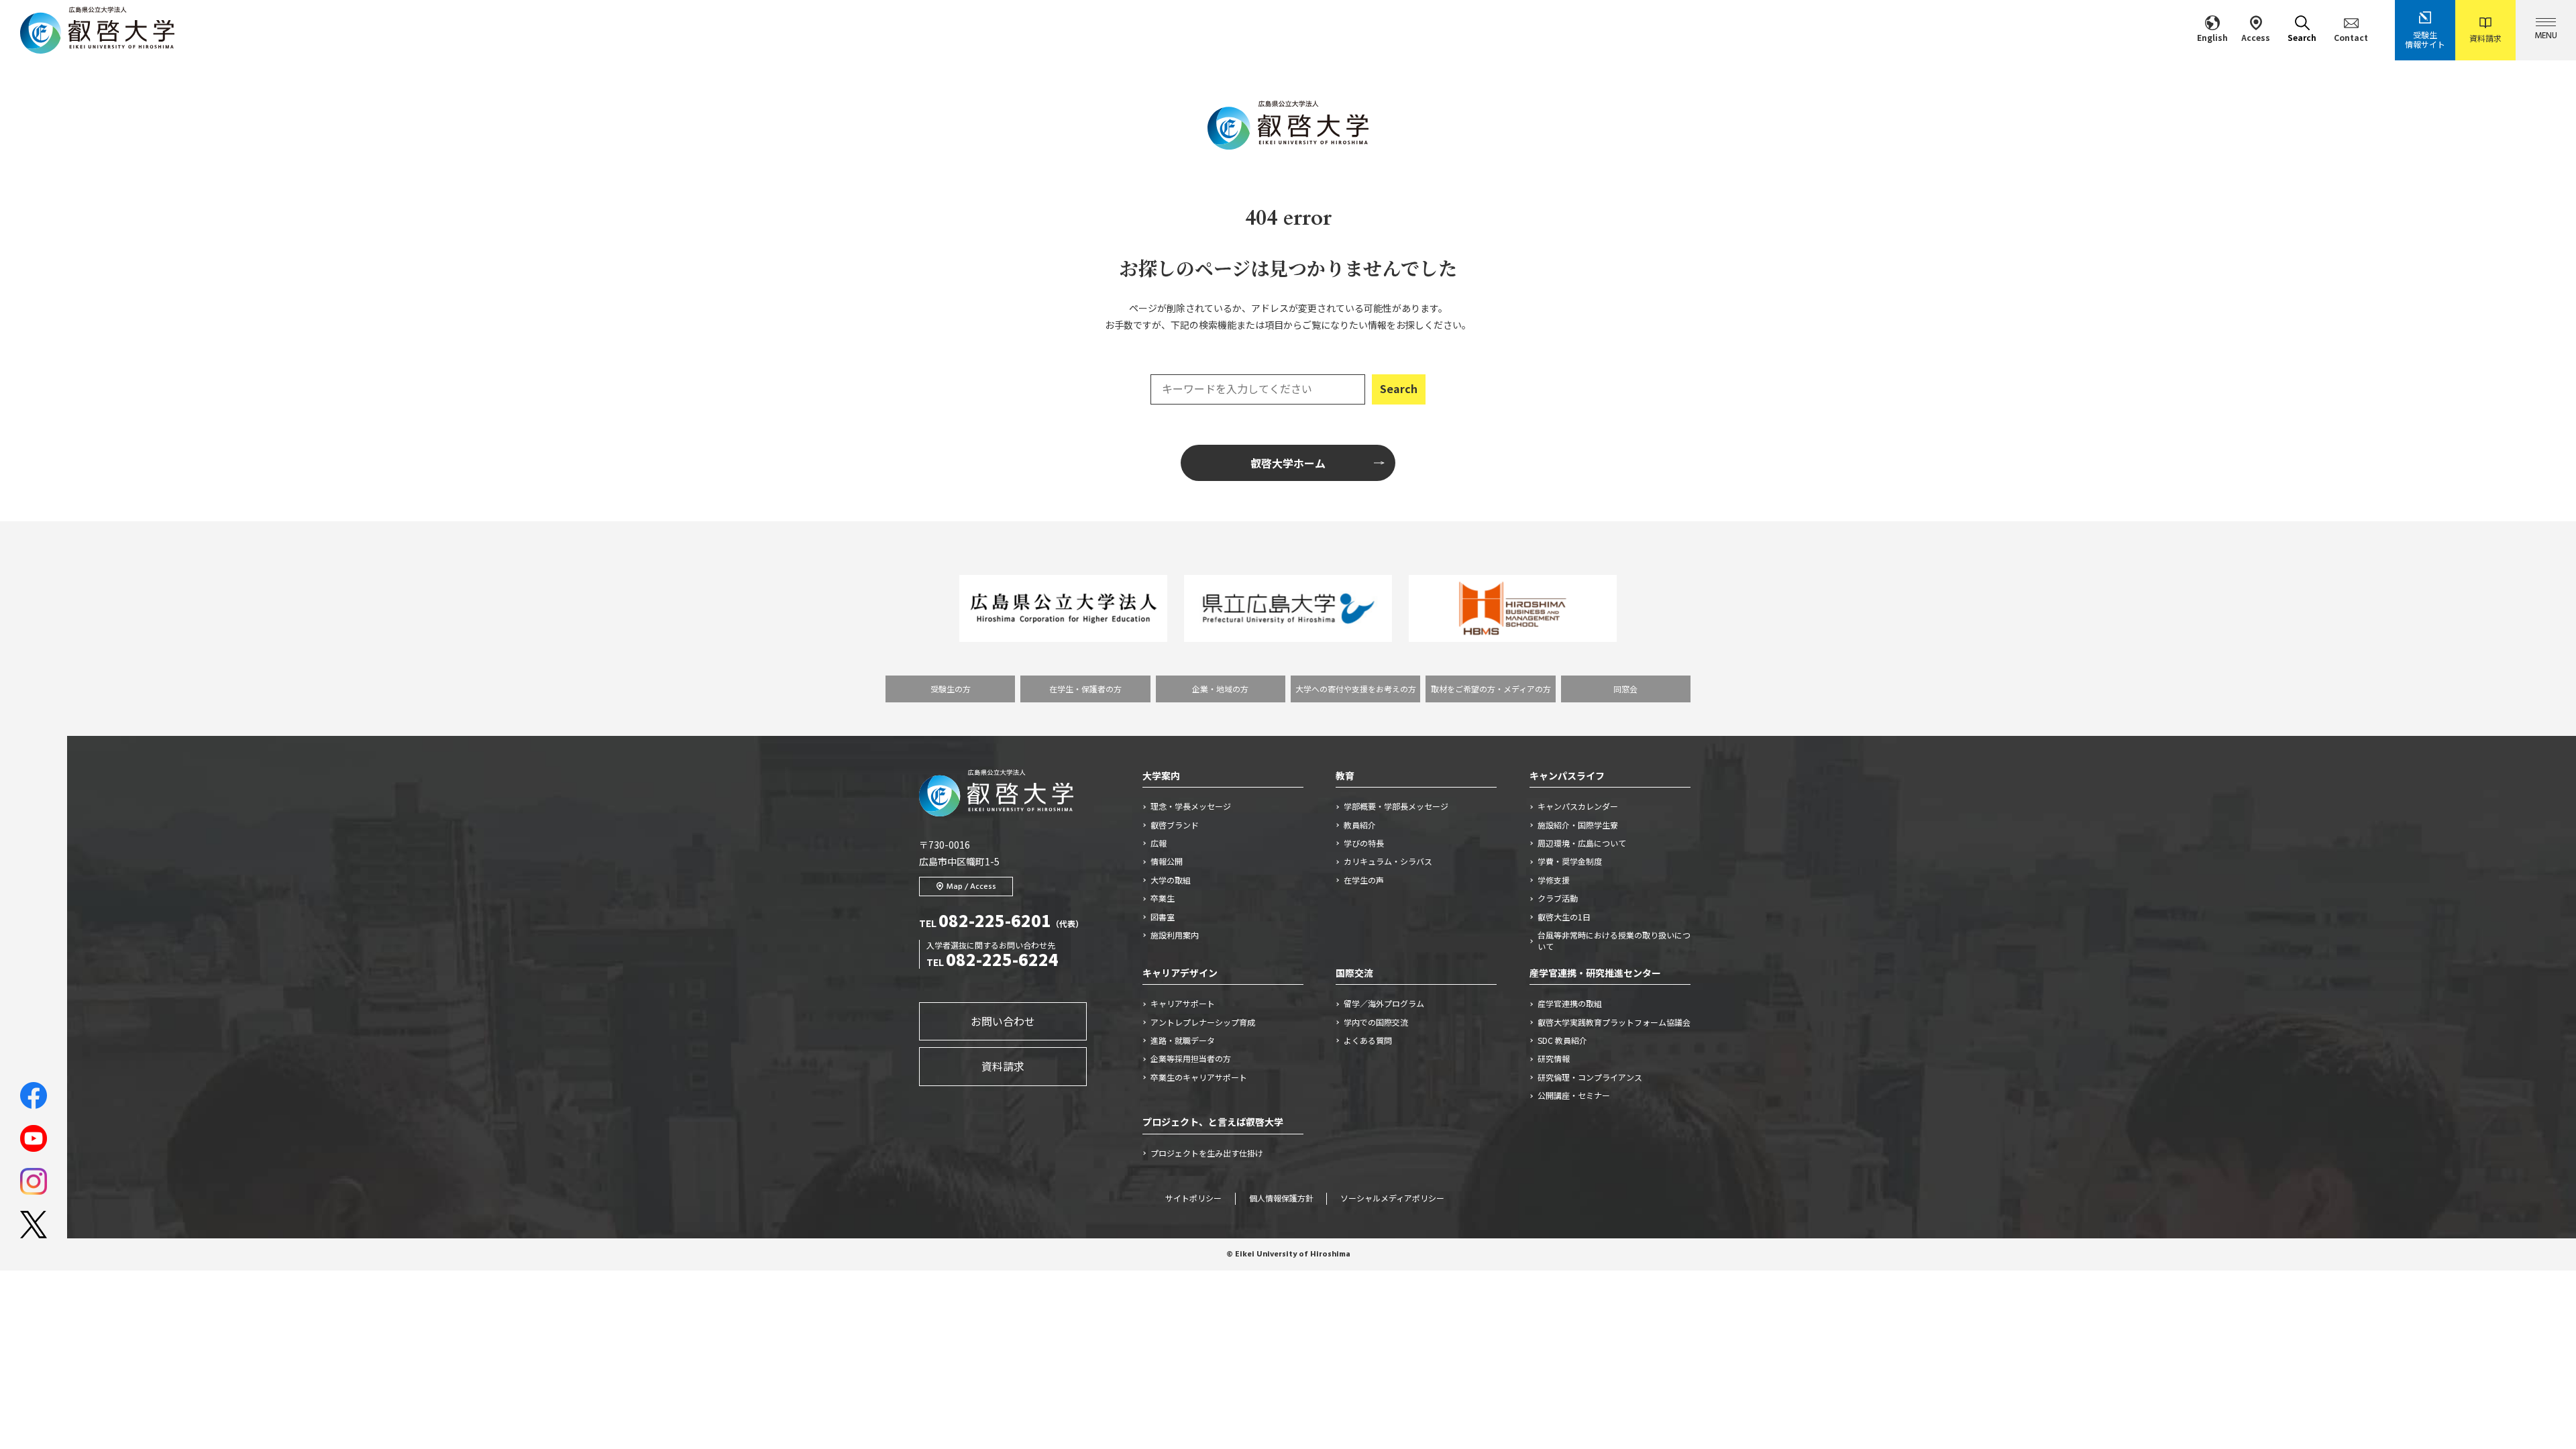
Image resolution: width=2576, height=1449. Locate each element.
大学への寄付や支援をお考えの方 (1356, 689)
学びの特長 (1364, 843)
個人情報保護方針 (1281, 1199)
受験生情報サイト (2425, 39)
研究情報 (1554, 1059)
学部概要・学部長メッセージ (1396, 806)
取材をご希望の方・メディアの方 (1491, 689)
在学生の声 (1364, 880)
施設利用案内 (1175, 935)
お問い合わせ (1003, 1021)
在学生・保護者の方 (1085, 689)
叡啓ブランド (1175, 825)
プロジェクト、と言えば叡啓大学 (1213, 1122)
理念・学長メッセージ (1191, 806)
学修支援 (1554, 880)
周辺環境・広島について (1582, 843)
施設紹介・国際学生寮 (1578, 825)
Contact (2351, 37)
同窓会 (1625, 689)
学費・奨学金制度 (1570, 861)
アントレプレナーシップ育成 (1203, 1022)
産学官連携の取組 (1570, 1004)
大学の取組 (1171, 880)
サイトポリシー (1193, 1199)
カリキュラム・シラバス (1388, 861)
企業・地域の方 (1220, 689)
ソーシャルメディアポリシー (1392, 1199)
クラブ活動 (1558, 898)
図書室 (1163, 917)
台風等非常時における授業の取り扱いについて (1614, 941)
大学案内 (1161, 775)
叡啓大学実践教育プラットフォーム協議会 (1614, 1022)
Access (2256, 37)
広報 (1159, 843)
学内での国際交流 (1376, 1022)
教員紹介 (1360, 825)
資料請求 (2485, 38)
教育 (1345, 775)
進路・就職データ (1183, 1040)
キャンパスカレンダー (1578, 806)
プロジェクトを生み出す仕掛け (1211, 1153)
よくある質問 (1368, 1040)
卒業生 (1163, 898)
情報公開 (1167, 861)
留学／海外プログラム (1384, 1004)
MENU (2546, 36)
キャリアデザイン (1180, 973)
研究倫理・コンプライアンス (1590, 1077)
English (2212, 37)
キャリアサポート (1183, 1004)
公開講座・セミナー (1574, 1095)
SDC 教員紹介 (1562, 1040)
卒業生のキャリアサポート (1199, 1077)
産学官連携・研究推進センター (1595, 973)
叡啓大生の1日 (1564, 917)
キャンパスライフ (1567, 775)
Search (2302, 37)
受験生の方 (951, 689)
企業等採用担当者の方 (1191, 1059)
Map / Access (971, 887)
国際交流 (1354, 973)
